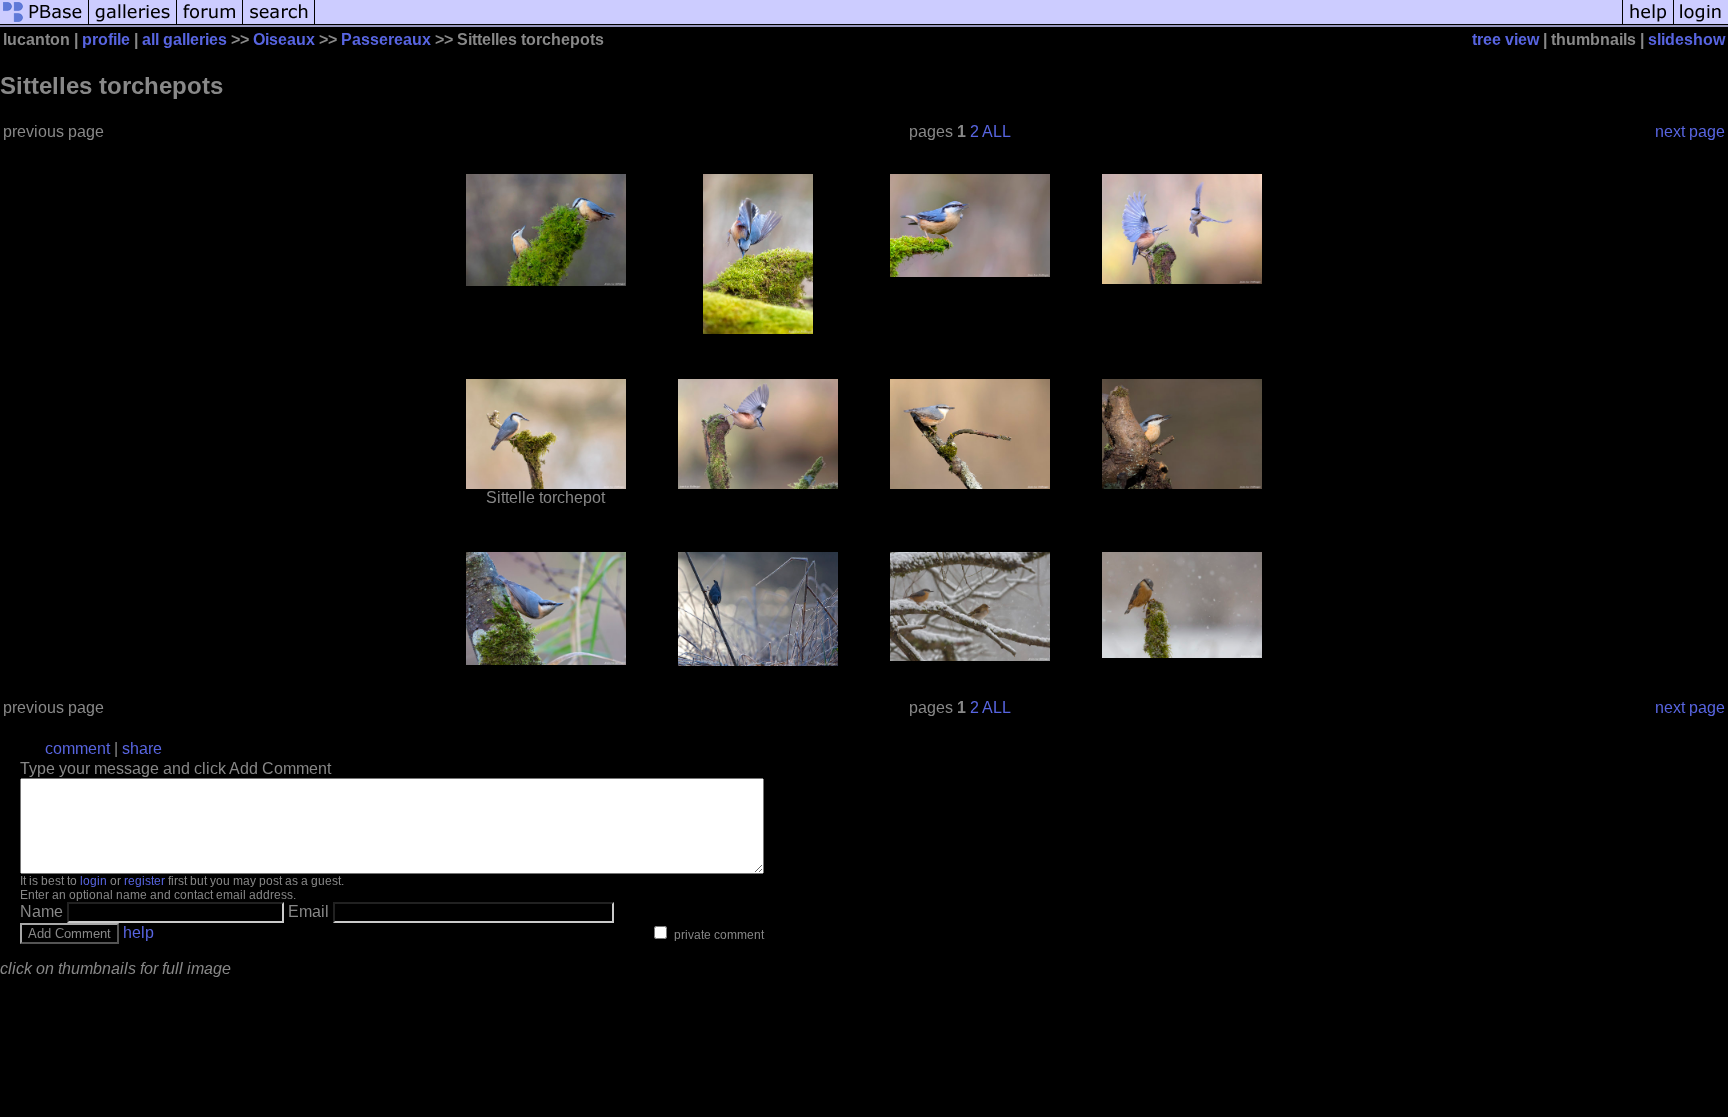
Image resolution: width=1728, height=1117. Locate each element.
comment (77, 748)
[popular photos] (968, 22)
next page (1690, 131)
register (144, 881)
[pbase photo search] (279, 22)
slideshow (1686, 39)
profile (106, 39)
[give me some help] (1648, 22)
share (142, 748)
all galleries (184, 39)
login (93, 881)
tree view (1505, 39)
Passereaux (386, 39)
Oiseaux (284, 39)
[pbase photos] (44, 22)
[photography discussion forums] (210, 22)
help (138, 932)
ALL (996, 131)
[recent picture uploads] (133, 22)
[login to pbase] (1701, 22)
